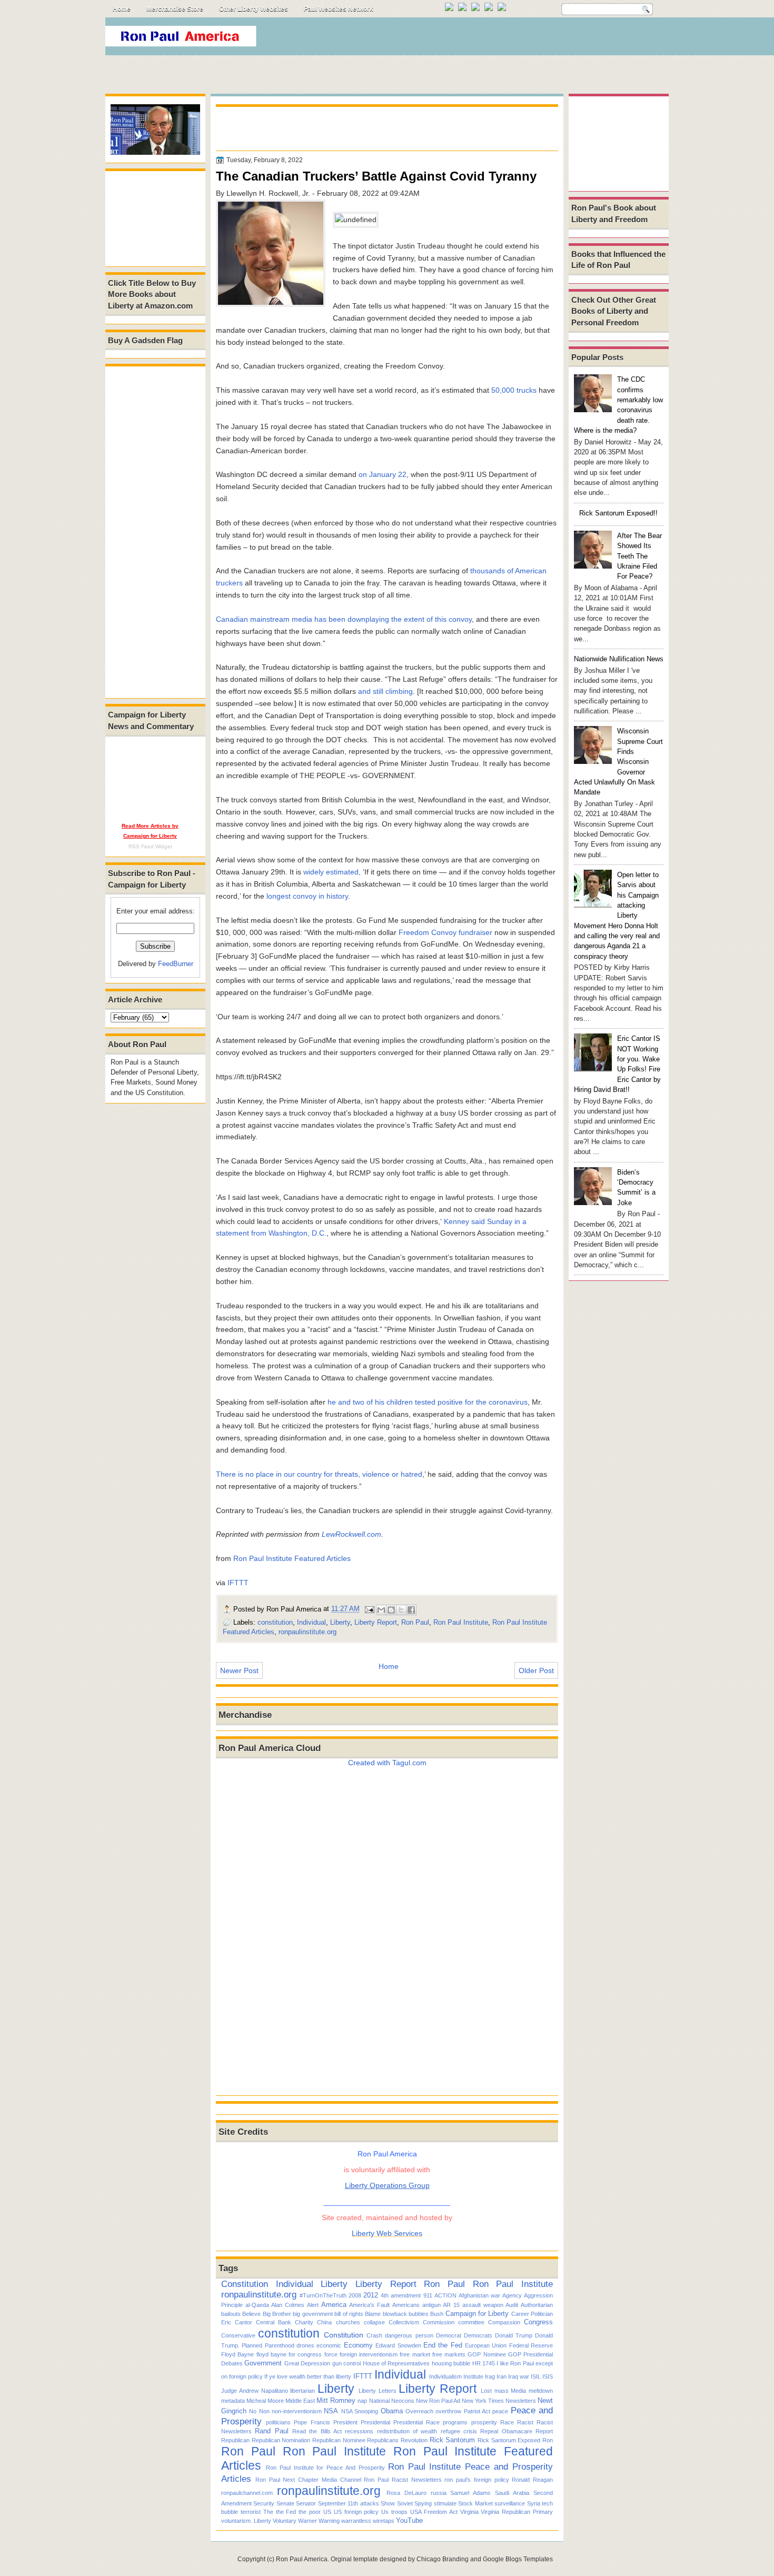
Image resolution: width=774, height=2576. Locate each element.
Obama (392, 2411)
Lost (486, 2391)
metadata (233, 2401)
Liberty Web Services (387, 2233)
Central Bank (274, 2322)
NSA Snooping (360, 2411)
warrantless (356, 2521)
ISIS (548, 2376)
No (253, 2411)
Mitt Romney (336, 2400)
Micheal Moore (265, 2401)
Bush (437, 2314)
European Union (486, 2345)
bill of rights (349, 2314)
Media (518, 2391)
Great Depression (307, 2363)
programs (455, 2422)
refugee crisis (459, 2431)
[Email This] (381, 1610)
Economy (358, 2345)
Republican (235, 2440)
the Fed (286, 2512)
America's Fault (369, 2305)
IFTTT (238, 1583)
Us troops (394, 2512)
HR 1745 (484, 2363)
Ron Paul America (302, 2559)
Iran (502, 2376)
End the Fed (443, 2345)
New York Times (483, 2401)
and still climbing (385, 691)
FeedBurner (176, 964)
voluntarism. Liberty (246, 2521)
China (324, 2322)
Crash (374, 2335)
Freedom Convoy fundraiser (445, 932)
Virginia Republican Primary (517, 2512)
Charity (304, 2322)
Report (544, 2431)
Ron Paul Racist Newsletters (403, 2480)
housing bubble (451, 2363)
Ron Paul (415, 1622)
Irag (490, 2376)
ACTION (445, 2295)
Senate (285, 2503)
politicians (278, 2422)
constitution (275, 1622)
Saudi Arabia (512, 2493)
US (327, 2512)
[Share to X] (401, 1610)
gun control (346, 2363)
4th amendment (401, 2295)
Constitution (245, 2284)
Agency (512, 2295)
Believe (251, 2314)
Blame (373, 2314)
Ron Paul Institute (461, 1622)
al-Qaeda (257, 2305)
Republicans (383, 2440)
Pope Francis (312, 2422)
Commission (439, 2322)
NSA (331, 2411)
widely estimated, (332, 872)
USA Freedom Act (434, 2512)
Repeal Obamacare (506, 2431)
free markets (449, 2354)
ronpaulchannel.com (247, 2493)
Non (264, 2411)
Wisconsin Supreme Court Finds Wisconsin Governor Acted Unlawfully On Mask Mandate (618, 762)
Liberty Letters (378, 2391)
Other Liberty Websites (254, 9)
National (379, 2401)
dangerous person (409, 2335)
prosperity (484, 2422)
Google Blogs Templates (518, 2559)
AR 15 (451, 2305)
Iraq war (519, 2376)
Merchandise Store (175, 9)
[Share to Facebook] (411, 1610)
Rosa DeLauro (406, 2493)
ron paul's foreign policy (477, 2480)
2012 (371, 2295)
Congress (538, 2322)
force (331, 2354)
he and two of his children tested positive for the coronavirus (428, 1402)
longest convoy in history (307, 896)
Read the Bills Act (317, 2431)
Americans (406, 2305)
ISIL (536, 2376)
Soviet (405, 2503)
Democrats (478, 2335)
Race (507, 2422)
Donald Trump (514, 2335)
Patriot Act (477, 2411)
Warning (329, 2521)
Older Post (536, 1670)
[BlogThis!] (391, 1610)
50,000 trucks (514, 390)
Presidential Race (416, 2422)
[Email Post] (369, 1609)
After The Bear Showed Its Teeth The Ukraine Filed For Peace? (639, 556)
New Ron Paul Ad (438, 2401)
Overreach (419, 2411)
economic (329, 2345)
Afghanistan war (479, 2295)
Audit (512, 2305)
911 (428, 2295)
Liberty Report (376, 1622)
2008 (355, 2295)
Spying (423, 2503)
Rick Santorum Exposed (509, 2440)
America (334, 2305)
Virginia (469, 2512)
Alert (313, 2305)
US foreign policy (356, 2512)
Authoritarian (537, 2305)
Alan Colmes (288, 2305)
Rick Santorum (453, 2440)
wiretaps (384, 2521)
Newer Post (239, 1670)
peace (500, 2411)
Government (263, 2363)
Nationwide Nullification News (619, 659)
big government (312, 2314)
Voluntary (285, 2521)
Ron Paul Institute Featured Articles (292, 1558)
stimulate (445, 2503)
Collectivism (404, 2322)
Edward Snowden (398, 2345)
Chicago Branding (443, 2559)
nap (362, 2401)
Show (388, 2503)
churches (348, 2322)
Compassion (504, 2322)
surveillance (510, 2503)
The (268, 2512)
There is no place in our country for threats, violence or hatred (319, 1474)
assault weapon (483, 2305)
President (345, 2422)
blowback (395, 2314)
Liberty (340, 1622)
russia (439, 2493)
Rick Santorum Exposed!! (618, 513)
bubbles (419, 2314)
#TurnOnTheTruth (323, 2295)
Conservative (238, 2335)
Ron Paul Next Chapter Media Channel (308, 2480)
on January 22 (383, 474)
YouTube (409, 2520)
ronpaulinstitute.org (307, 1632)
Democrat (449, 2335)
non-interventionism (297, 2411)
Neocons (403, 2401)
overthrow (448, 2411)
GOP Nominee (487, 2354)
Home (122, 9)
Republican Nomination (281, 2440)
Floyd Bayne (237, 2354)
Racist (525, 2422)
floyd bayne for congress (289, 2354)
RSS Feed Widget (150, 846)
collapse (374, 2322)
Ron (548, 2440)
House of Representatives (396, 2363)
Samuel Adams (470, 2493)
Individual (311, 1622)
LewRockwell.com (351, 1534)
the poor (310, 2512)
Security (264, 2503)
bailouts (231, 2314)
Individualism (445, 2376)
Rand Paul (271, 2431)
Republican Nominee (339, 2440)
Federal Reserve (531, 2345)
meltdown (541, 2391)
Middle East (300, 2401)
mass (502, 2391)
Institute (473, 2376)
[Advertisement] (476, 39)
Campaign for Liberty (477, 2314)
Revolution (414, 2440)
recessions (359, 2431)
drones (305, 2345)
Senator (306, 2503)
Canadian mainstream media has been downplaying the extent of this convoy (344, 619)
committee (471, 2322)
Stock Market (475, 2503)
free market (415, 2354)
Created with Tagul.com (387, 1763)
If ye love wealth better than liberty (308, 2376)
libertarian (302, 2391)
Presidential (375, 2422)
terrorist (251, 2512)
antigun (431, 2305)
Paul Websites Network (339, 9)
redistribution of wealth (407, 2431)
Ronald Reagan (532, 2480)
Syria (534, 2503)
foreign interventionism (369, 2354)
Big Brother (277, 2314)
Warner (307, 2521)
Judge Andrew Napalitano (255, 2391)
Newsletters (521, 2401)
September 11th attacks (349, 2503)
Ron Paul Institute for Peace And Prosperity (325, 2468)
